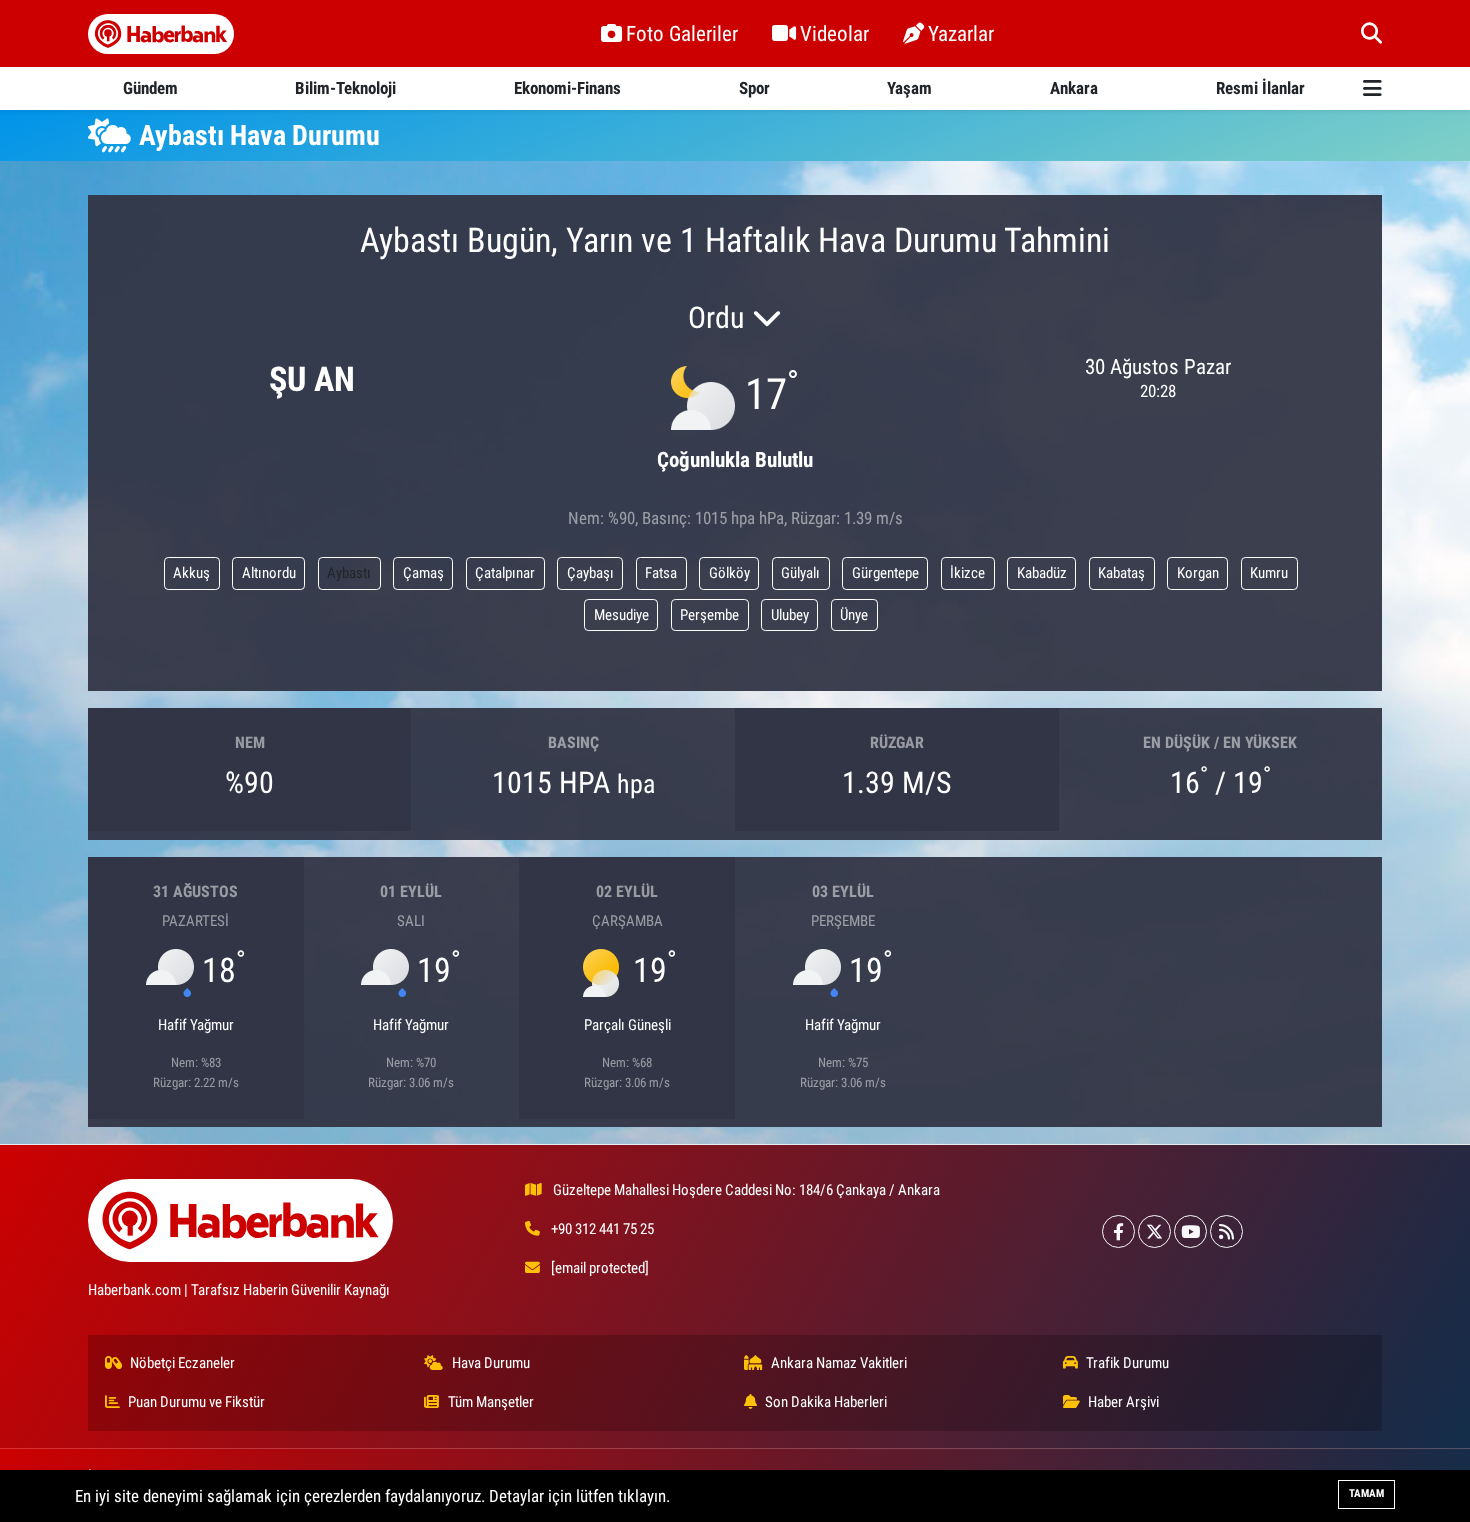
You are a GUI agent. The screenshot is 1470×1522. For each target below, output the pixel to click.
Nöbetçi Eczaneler (182, 1363)
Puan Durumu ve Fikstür (196, 1402)
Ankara (1074, 88)
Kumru (1269, 573)
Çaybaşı (590, 573)
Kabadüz (1042, 573)
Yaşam (909, 88)
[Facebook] (1118, 1231)
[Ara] (1371, 33)
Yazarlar (961, 33)
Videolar (834, 33)
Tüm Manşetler (491, 1402)
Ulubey (790, 615)
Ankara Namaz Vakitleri (839, 1363)
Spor (754, 88)
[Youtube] (1190, 1231)
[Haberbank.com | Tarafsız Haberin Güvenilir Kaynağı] (161, 34)
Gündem (150, 88)
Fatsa (661, 573)
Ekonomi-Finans (567, 88)
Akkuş (191, 573)
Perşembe (709, 615)
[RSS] (1226, 1231)
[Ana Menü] (1372, 88)
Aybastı (349, 573)
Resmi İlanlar (1260, 88)
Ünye (854, 615)
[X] (1154, 1231)
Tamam (1366, 1493)
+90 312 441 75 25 (602, 1229)
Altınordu (269, 573)
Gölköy (729, 573)
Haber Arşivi (1123, 1402)
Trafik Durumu (1127, 1363)
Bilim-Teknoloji (345, 88)
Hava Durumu (491, 1363)
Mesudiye (621, 615)
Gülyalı (800, 573)
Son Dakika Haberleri (826, 1402)
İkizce (967, 573)
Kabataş (1121, 573)
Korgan (1198, 573)
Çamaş (423, 573)
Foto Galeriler (682, 33)
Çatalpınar (505, 573)
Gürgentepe (885, 573)
